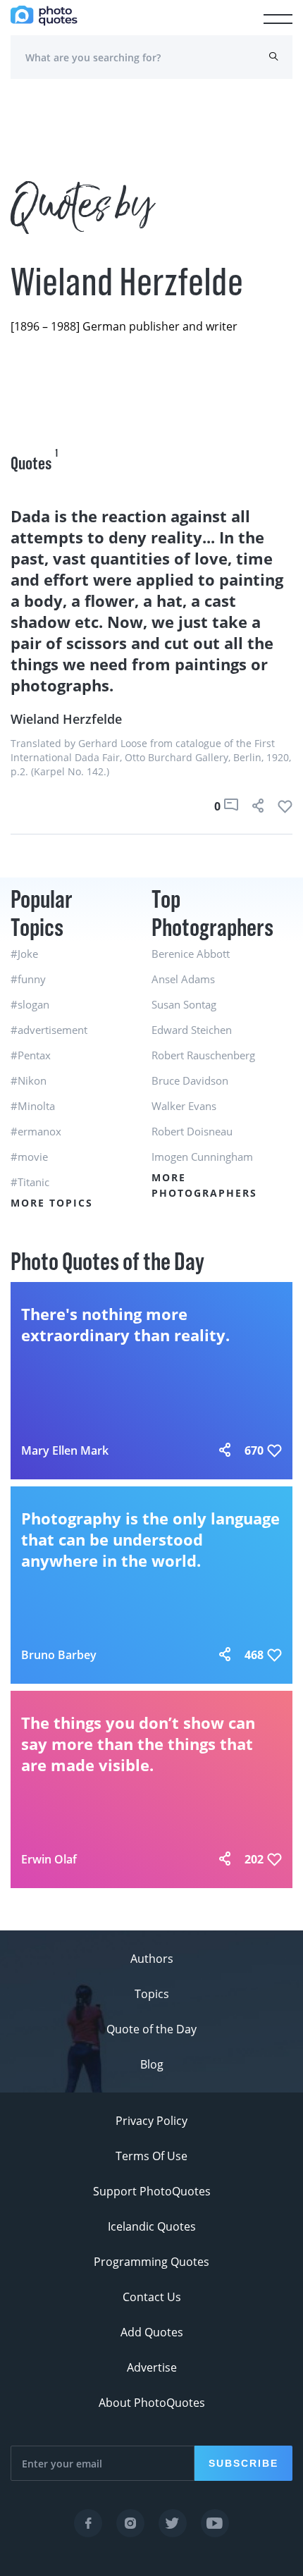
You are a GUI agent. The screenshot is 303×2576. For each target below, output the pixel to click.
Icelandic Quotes (152, 2226)
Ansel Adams (183, 979)
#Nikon (29, 1080)
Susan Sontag (184, 1004)
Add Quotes (152, 2332)
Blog (152, 2064)
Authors (152, 1959)
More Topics (52, 1203)
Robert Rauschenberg (203, 1055)
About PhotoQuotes (152, 2403)
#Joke (24, 954)
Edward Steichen (192, 1030)
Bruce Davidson (190, 1080)
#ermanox (36, 1131)
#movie (29, 1157)
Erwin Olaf (49, 1859)
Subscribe (243, 2463)
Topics (152, 1994)
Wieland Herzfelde (66, 719)
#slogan (30, 1004)
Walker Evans (184, 1106)
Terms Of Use (151, 2156)
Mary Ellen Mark (65, 1450)
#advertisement (49, 1030)
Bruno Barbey (59, 1655)
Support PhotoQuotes (152, 2191)
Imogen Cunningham (202, 1157)
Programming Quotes (151, 2262)
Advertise (152, 2367)
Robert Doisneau (192, 1131)
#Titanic (30, 1182)
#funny (28, 979)
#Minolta (33, 1106)
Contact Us (152, 2297)
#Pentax (31, 1055)
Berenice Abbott (191, 954)
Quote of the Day (151, 2029)
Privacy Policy (151, 2121)
